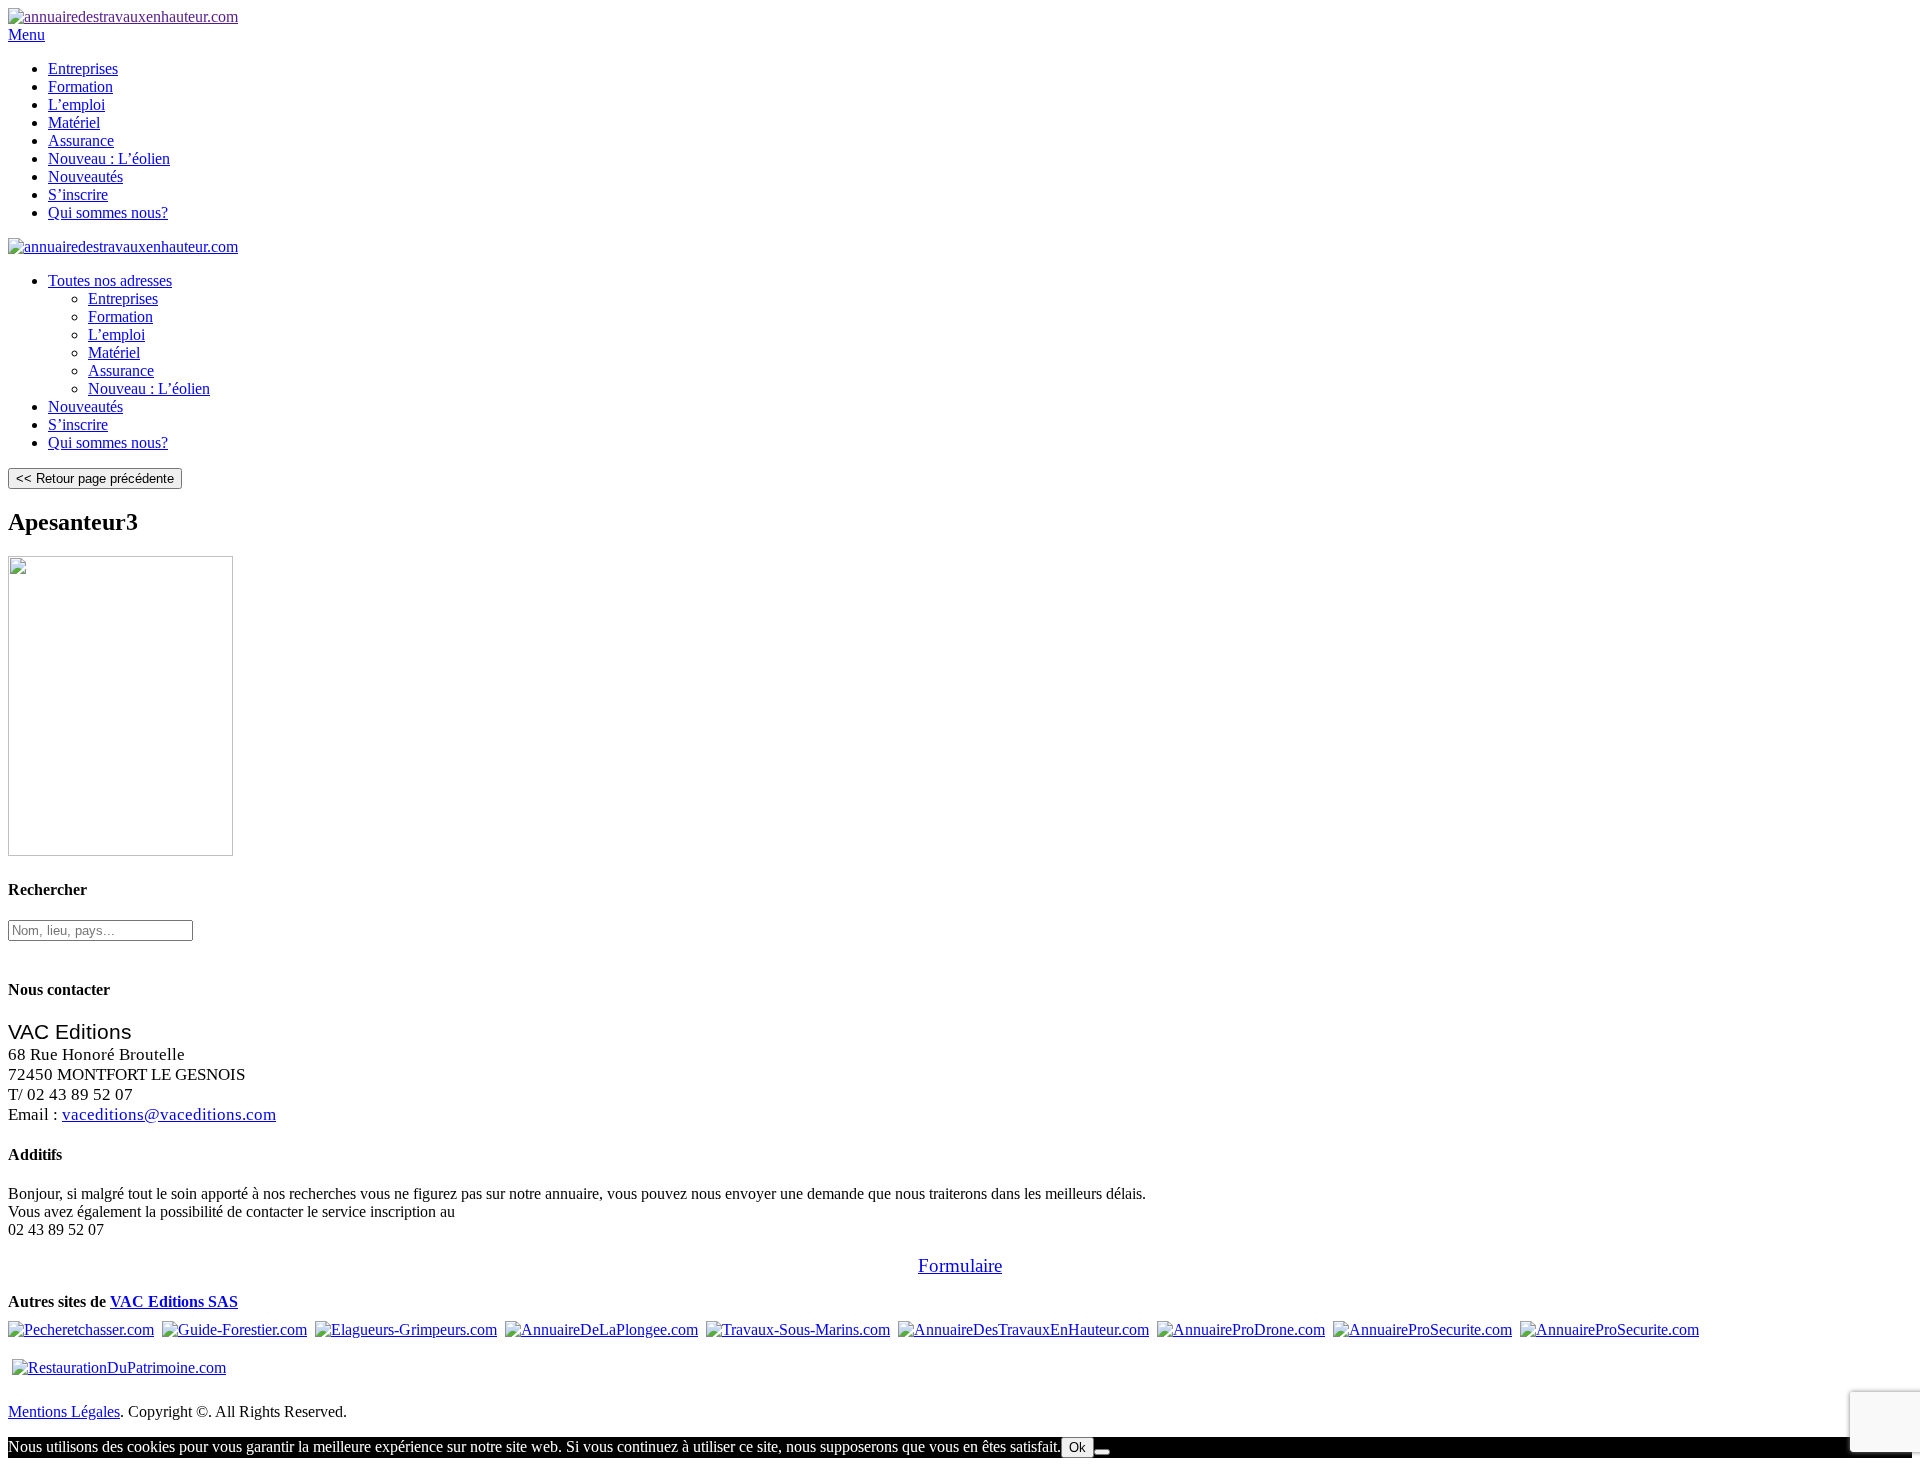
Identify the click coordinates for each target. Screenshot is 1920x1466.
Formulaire (960, 1265)
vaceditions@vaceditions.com (169, 1114)
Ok (1077, 1447)
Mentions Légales (64, 1411)
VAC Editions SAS (174, 1301)
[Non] (1102, 1452)
